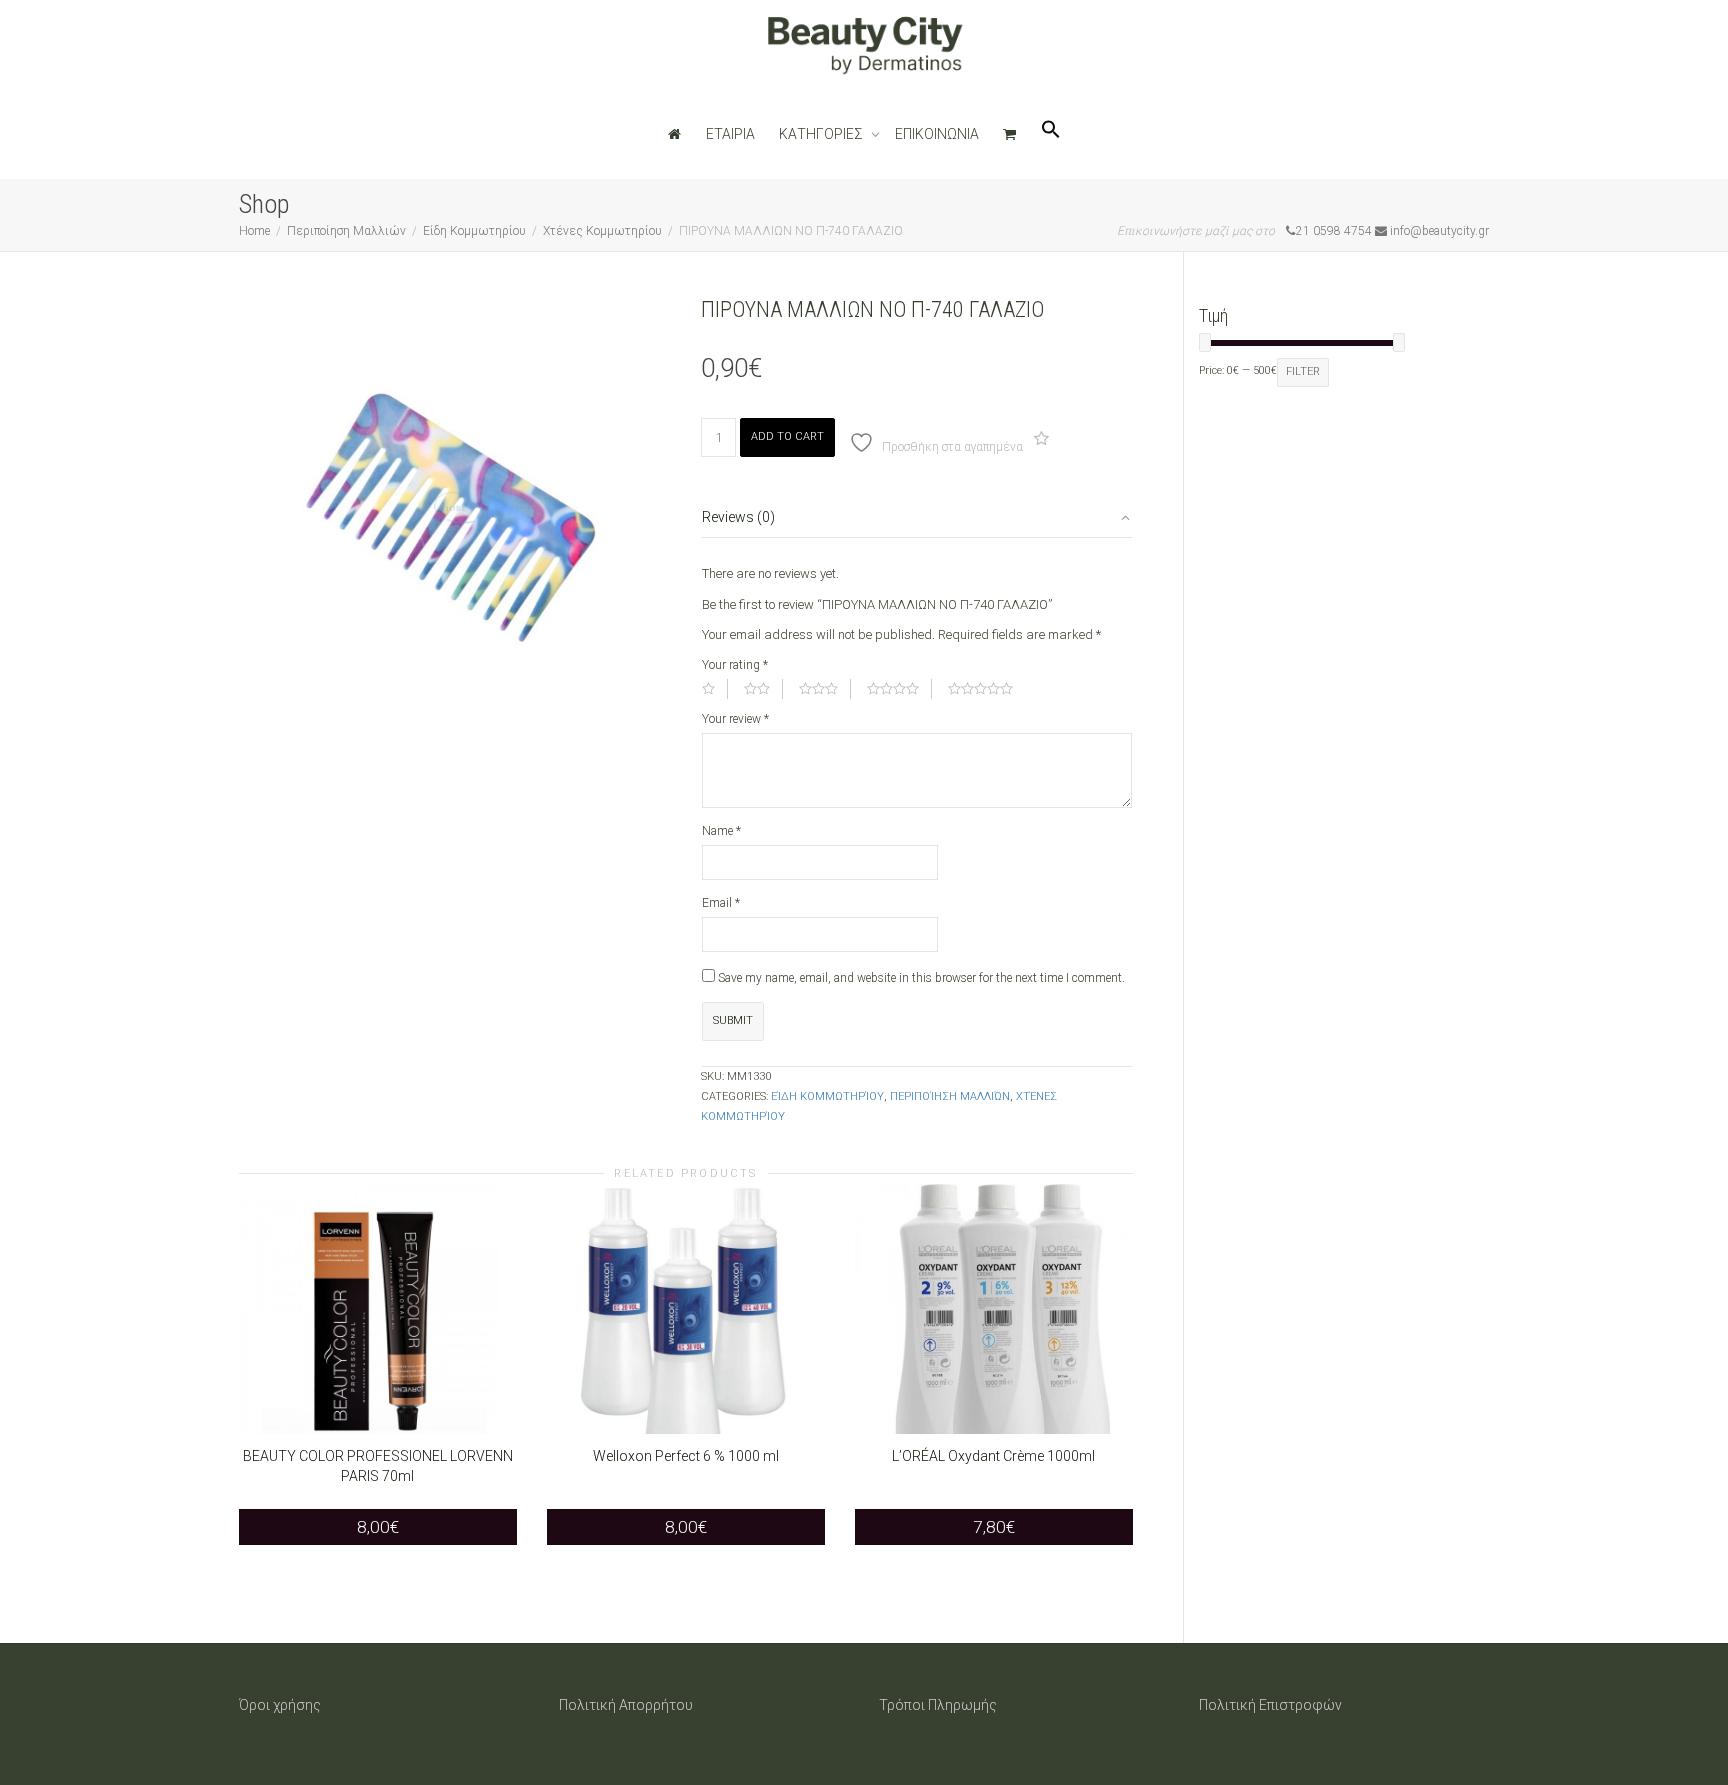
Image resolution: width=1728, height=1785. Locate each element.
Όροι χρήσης (280, 1705)
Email (721, 903)
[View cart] (1010, 134)
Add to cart (787, 436)
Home (254, 231)
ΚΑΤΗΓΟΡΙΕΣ (822, 134)
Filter (1303, 371)
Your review (735, 719)
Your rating (735, 665)
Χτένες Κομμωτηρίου (602, 231)
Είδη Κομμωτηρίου (474, 231)
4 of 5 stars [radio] (899, 689)
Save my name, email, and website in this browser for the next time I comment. (921, 978)
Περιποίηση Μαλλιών (346, 231)
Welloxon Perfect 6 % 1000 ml (686, 1456)
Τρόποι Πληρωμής (938, 1705)
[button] (1051, 134)
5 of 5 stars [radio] (987, 689)
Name (721, 831)
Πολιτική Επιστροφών (1270, 1705)
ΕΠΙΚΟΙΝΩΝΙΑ (937, 134)
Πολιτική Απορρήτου (626, 1705)
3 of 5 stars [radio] (825, 689)
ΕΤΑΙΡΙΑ (730, 134)
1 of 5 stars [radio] (715, 689)
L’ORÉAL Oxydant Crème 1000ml (993, 1456)
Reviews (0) (738, 517)
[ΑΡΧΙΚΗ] (675, 134)
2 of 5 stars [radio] (763, 689)
